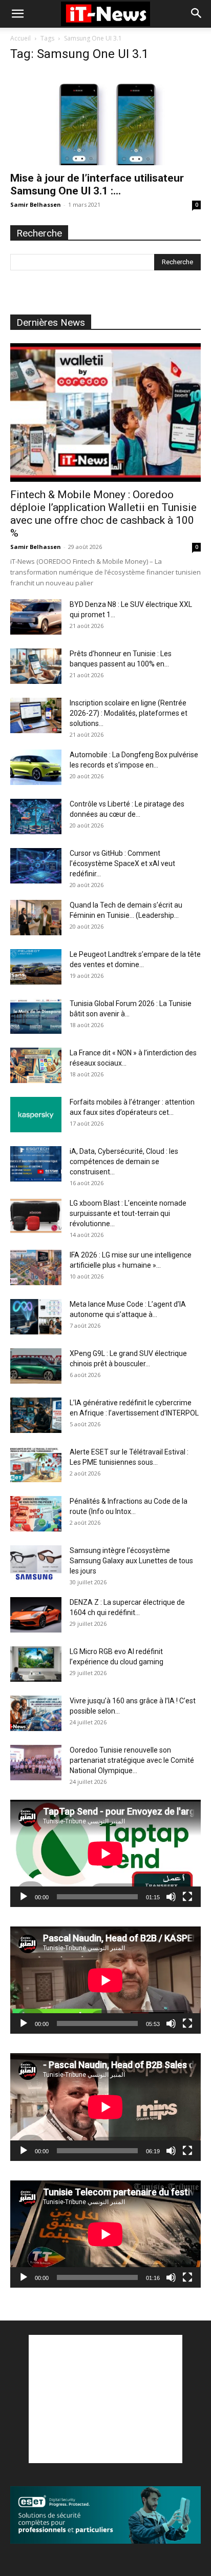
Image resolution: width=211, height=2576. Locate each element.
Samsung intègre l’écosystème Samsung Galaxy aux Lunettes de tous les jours (131, 1561)
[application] (105, 1853)
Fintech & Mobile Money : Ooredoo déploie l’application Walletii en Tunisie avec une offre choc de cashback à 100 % (103, 514)
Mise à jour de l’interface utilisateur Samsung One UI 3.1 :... (97, 184)
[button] (17, 14)
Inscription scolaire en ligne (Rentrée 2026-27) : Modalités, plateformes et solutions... (129, 713)
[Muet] (171, 1897)
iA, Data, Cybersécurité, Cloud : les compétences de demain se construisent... (124, 1162)
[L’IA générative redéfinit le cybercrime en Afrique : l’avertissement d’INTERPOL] (36, 1415)
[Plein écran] (187, 1897)
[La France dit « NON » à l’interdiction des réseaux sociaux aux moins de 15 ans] (36, 1065)
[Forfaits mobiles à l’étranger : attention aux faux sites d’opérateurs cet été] (36, 1115)
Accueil (20, 38)
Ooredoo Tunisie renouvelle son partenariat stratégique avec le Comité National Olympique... (132, 1760)
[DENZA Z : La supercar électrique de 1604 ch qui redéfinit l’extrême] (36, 1615)
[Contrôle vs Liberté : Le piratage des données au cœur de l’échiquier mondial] (36, 817)
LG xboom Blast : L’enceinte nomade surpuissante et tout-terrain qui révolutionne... (128, 1213)
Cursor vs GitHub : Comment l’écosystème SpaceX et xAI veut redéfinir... (122, 863)
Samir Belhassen (36, 204)
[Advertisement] (105, 2399)
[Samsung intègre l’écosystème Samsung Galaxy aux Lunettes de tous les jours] (36, 1563)
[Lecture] (24, 1897)
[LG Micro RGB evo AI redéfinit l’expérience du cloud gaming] (36, 1664)
